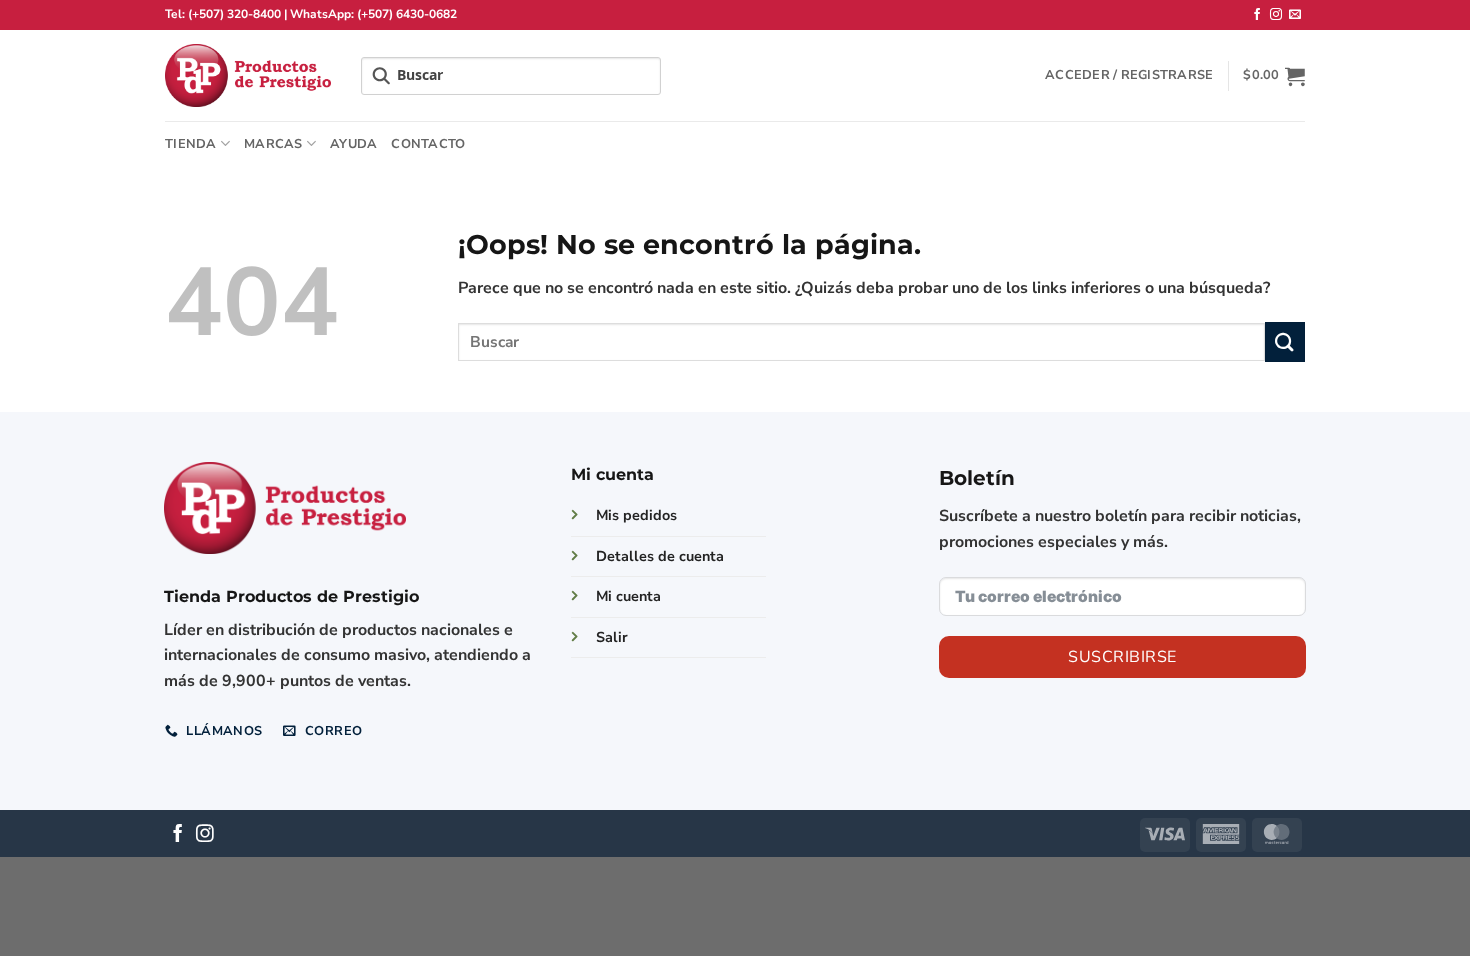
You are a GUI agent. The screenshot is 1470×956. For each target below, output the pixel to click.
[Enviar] (1285, 341)
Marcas (273, 144)
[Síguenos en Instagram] (1276, 15)
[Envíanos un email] (1295, 15)
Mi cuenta (628, 596)
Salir (612, 637)
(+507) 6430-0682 (407, 14)
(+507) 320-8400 (234, 14)
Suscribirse (1122, 657)
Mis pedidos (636, 515)
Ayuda (353, 144)
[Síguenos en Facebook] (1257, 15)
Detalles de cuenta (660, 556)
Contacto (428, 144)
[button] (1129, 75)
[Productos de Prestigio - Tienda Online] (248, 75)
